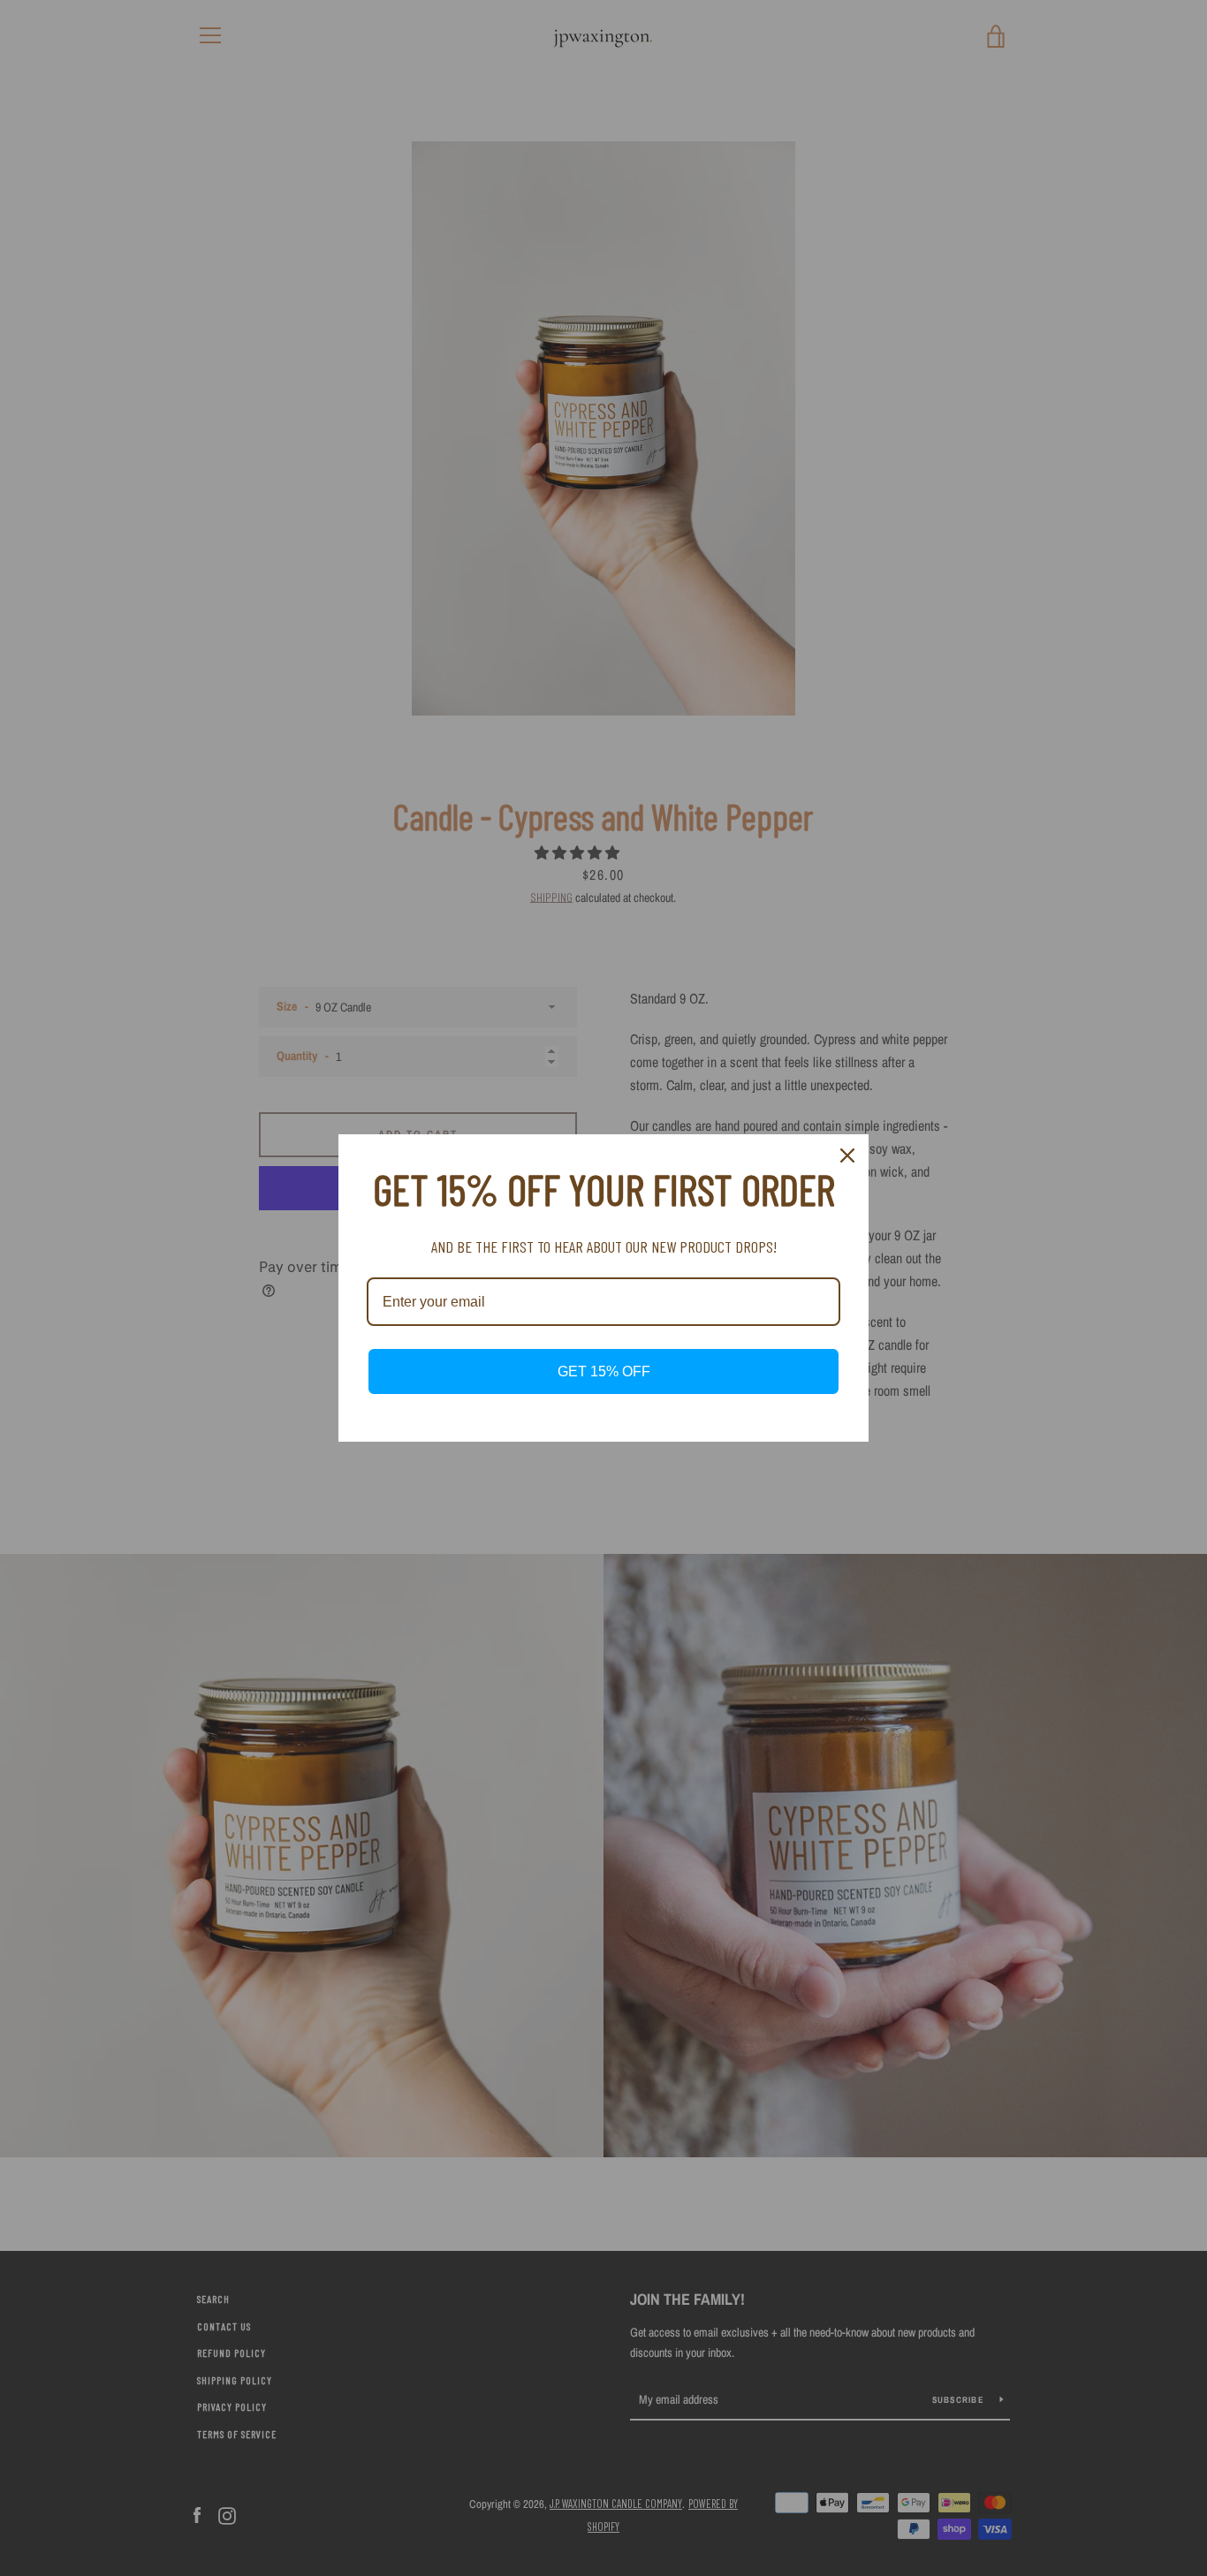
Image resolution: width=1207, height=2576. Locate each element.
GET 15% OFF (604, 1371)
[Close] (847, 1155)
